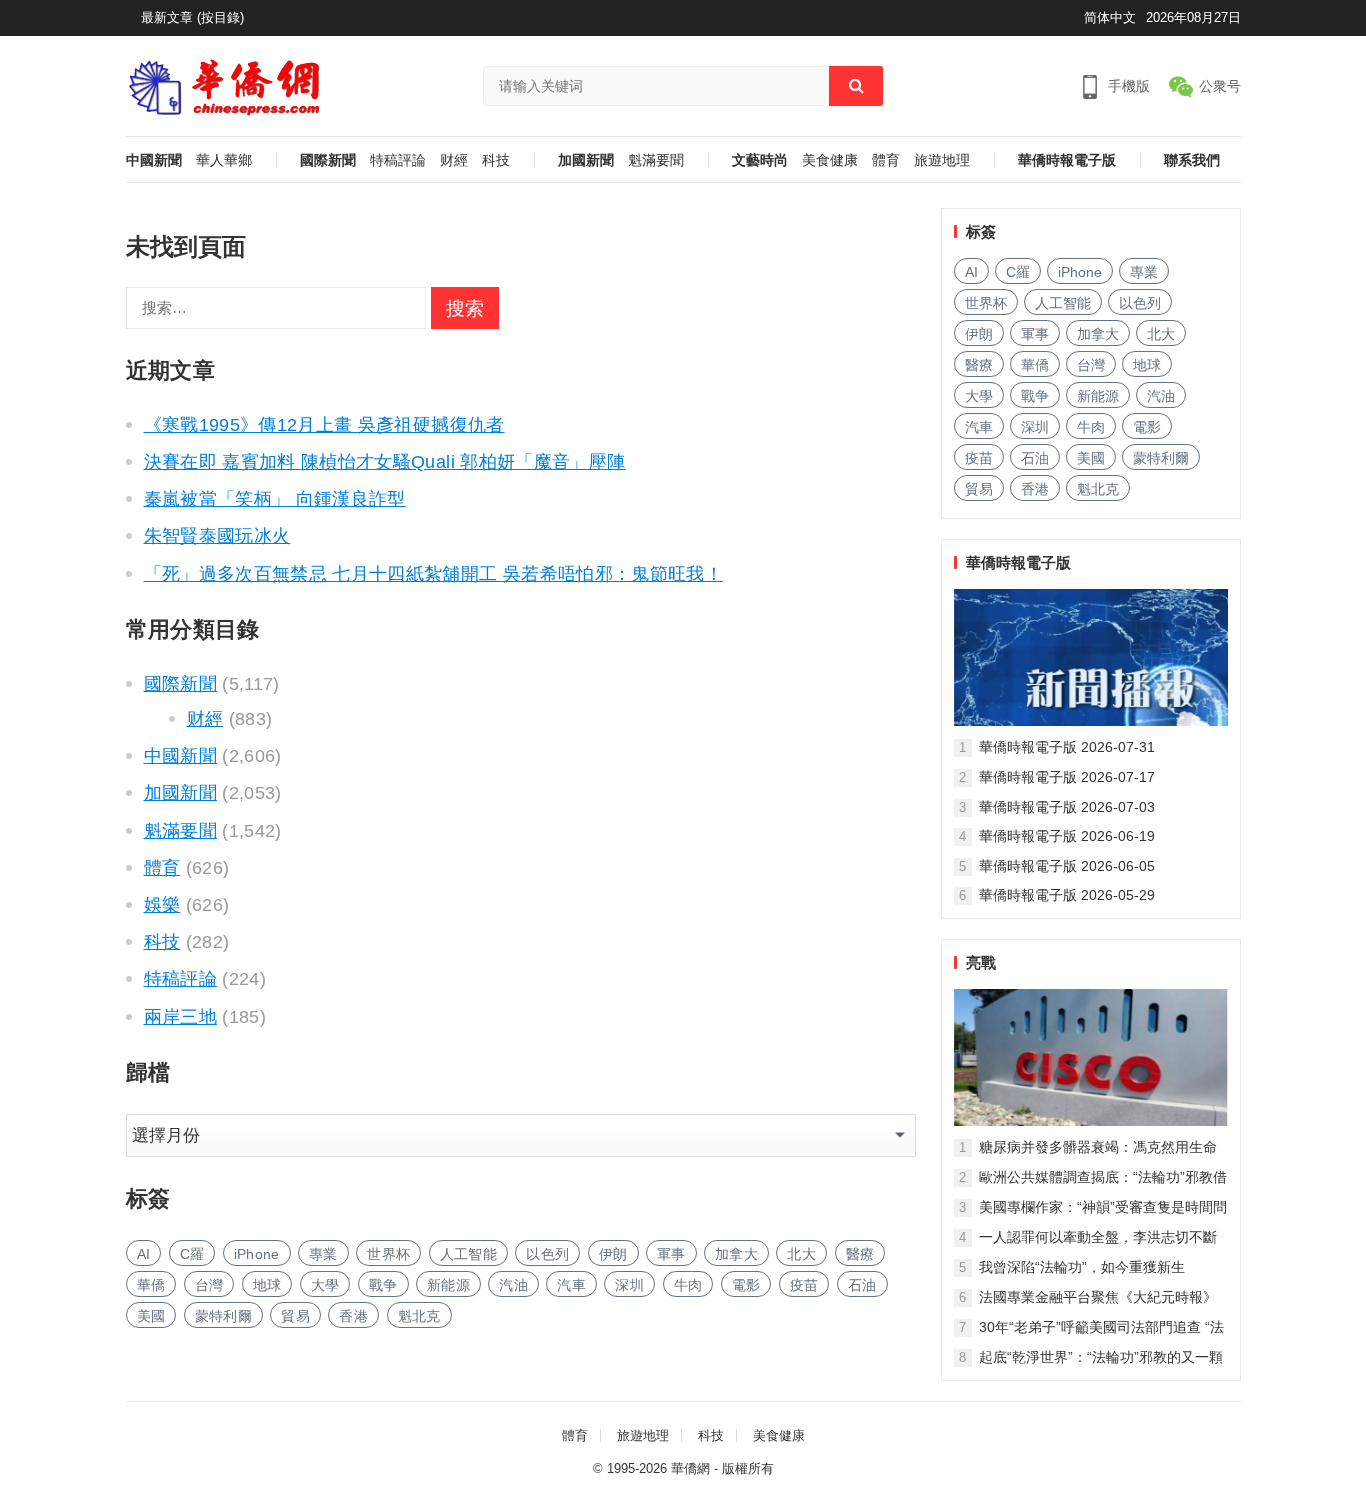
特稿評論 (398, 160)
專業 (323, 1254)
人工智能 (468, 1254)
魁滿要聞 (656, 160)
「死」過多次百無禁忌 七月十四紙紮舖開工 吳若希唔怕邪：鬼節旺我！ (434, 574)
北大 (801, 1254)
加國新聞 (586, 160)
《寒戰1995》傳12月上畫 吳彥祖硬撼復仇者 (324, 425)
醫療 (860, 1254)
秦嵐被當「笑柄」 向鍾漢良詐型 (275, 499)
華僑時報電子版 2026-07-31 (1067, 747)
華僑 (151, 1285)
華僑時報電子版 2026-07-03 (1067, 807)
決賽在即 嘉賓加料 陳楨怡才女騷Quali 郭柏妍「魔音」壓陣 (385, 462)
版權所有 (748, 1468)
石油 (862, 1285)
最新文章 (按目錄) (192, 17)
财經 (454, 160)
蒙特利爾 (223, 1316)
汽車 (571, 1285)
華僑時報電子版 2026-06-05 (1067, 866)
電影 (746, 1285)
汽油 (513, 1285)
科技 (496, 160)
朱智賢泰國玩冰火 (217, 536)
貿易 (295, 1316)
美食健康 (830, 160)
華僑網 (690, 1468)
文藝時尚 (760, 160)
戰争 (383, 1285)
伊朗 (613, 1254)
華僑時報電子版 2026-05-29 (1067, 895)
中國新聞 (154, 160)
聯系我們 (1192, 160)
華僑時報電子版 (1067, 160)
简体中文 (1110, 17)
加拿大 (736, 1254)
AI (144, 1254)
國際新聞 (328, 160)
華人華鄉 (224, 160)
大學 (325, 1285)
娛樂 (162, 905)
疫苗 (804, 1285)
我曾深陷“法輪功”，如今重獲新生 (1082, 1267)
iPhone (257, 1254)
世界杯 (388, 1254)
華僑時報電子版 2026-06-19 (1067, 836)
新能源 (448, 1285)
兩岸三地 (180, 1017)
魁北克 (419, 1316)
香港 (353, 1316)
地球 (267, 1285)
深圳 (629, 1285)
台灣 (209, 1285)
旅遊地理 (942, 160)
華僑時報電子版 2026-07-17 (1067, 777)
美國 (151, 1316)
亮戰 (981, 962)
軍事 (671, 1254)
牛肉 (688, 1285)
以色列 (547, 1254)
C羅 (192, 1254)
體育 (886, 160)
